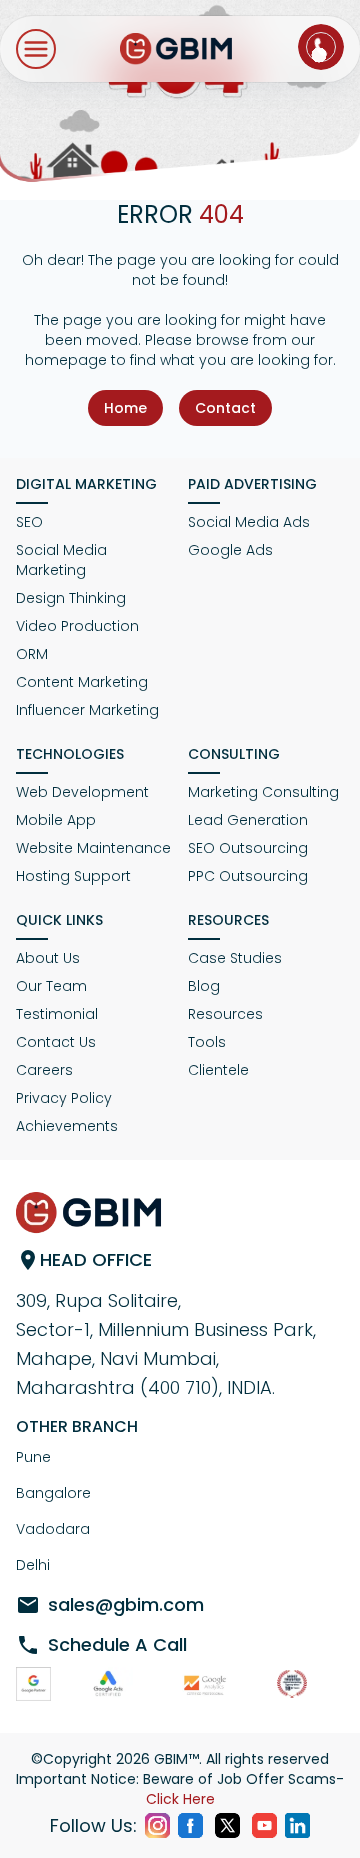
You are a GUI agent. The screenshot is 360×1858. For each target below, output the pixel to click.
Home (125, 408)
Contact (225, 408)
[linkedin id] (297, 1825)
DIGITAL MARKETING (86, 484)
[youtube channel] (264, 1825)
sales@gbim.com (126, 1604)
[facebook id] (190, 1825)
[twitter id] (227, 1825)
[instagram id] (157, 1825)
